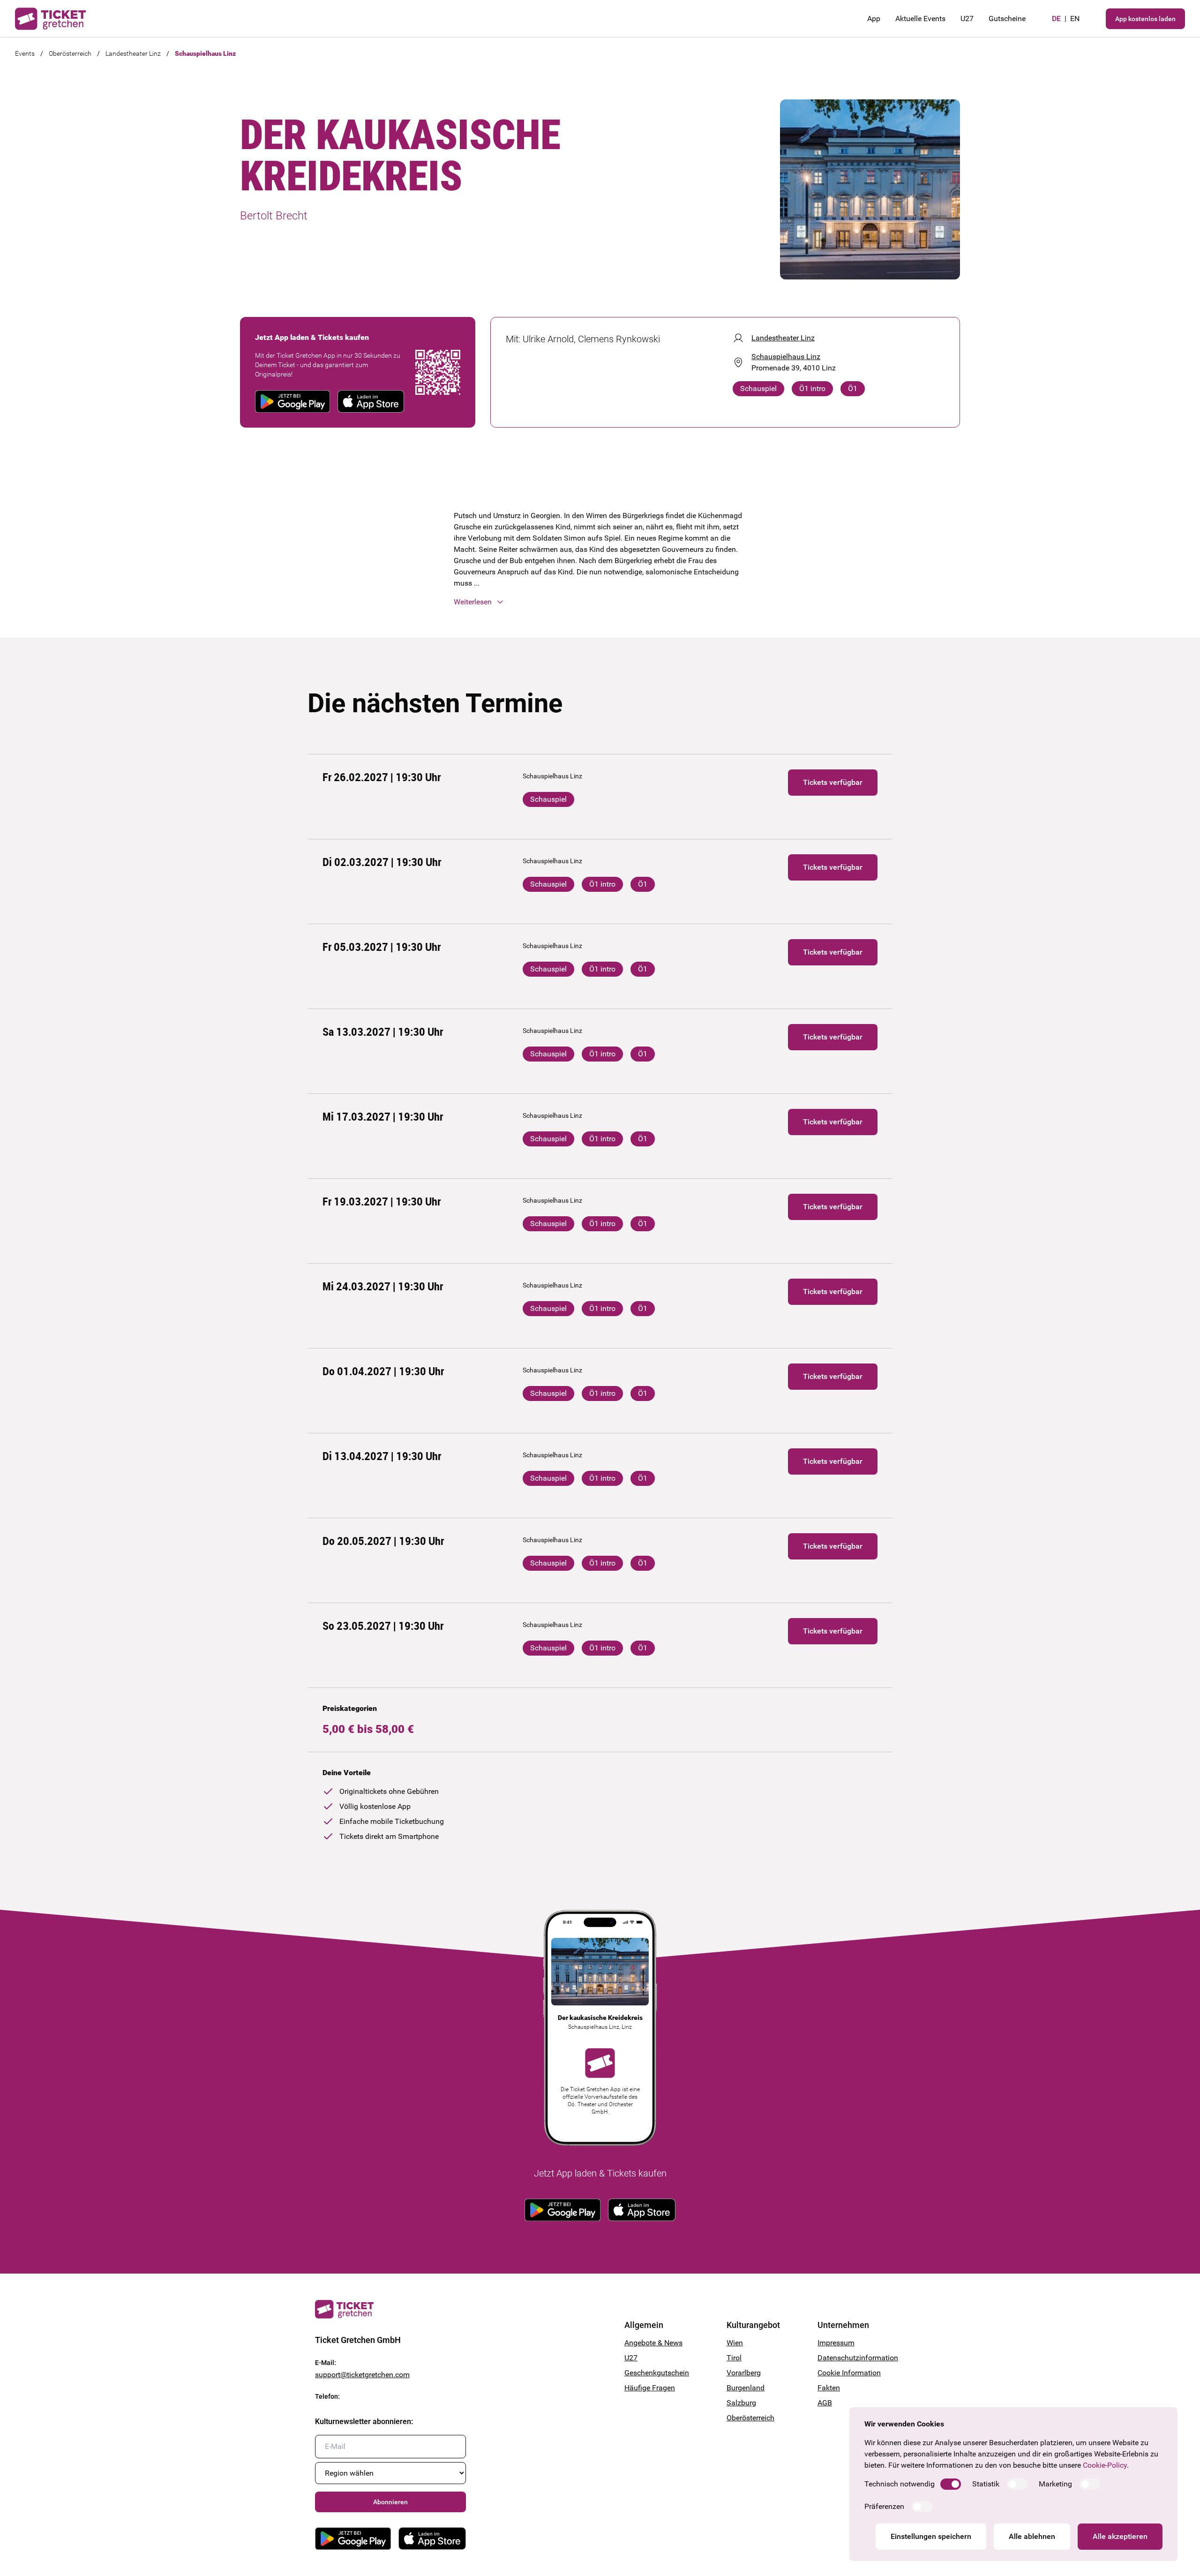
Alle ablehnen (1032, 2536)
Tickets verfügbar (833, 782)
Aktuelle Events (920, 19)
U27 (967, 19)
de (1056, 19)
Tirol (734, 2358)
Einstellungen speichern (931, 2536)
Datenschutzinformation (851, 2358)
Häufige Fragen (650, 2388)
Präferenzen (884, 2506)
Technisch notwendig (900, 2484)
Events (25, 53)
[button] (600, 602)
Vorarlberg (744, 2373)
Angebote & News (653, 2343)
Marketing (1055, 2484)
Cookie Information (849, 2373)
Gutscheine (1007, 19)
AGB (825, 2403)
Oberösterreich (70, 53)
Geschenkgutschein (657, 2373)
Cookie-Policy (1105, 2465)
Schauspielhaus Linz (205, 53)
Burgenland (746, 2388)
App (874, 19)
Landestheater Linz (133, 53)
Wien (735, 2343)
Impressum (836, 2343)
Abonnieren (390, 2502)
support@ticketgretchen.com (362, 2375)
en (1075, 19)
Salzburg (741, 2403)
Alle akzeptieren (1120, 2536)
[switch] (951, 2484)
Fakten (829, 2388)
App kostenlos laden (1145, 19)
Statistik (986, 2484)
